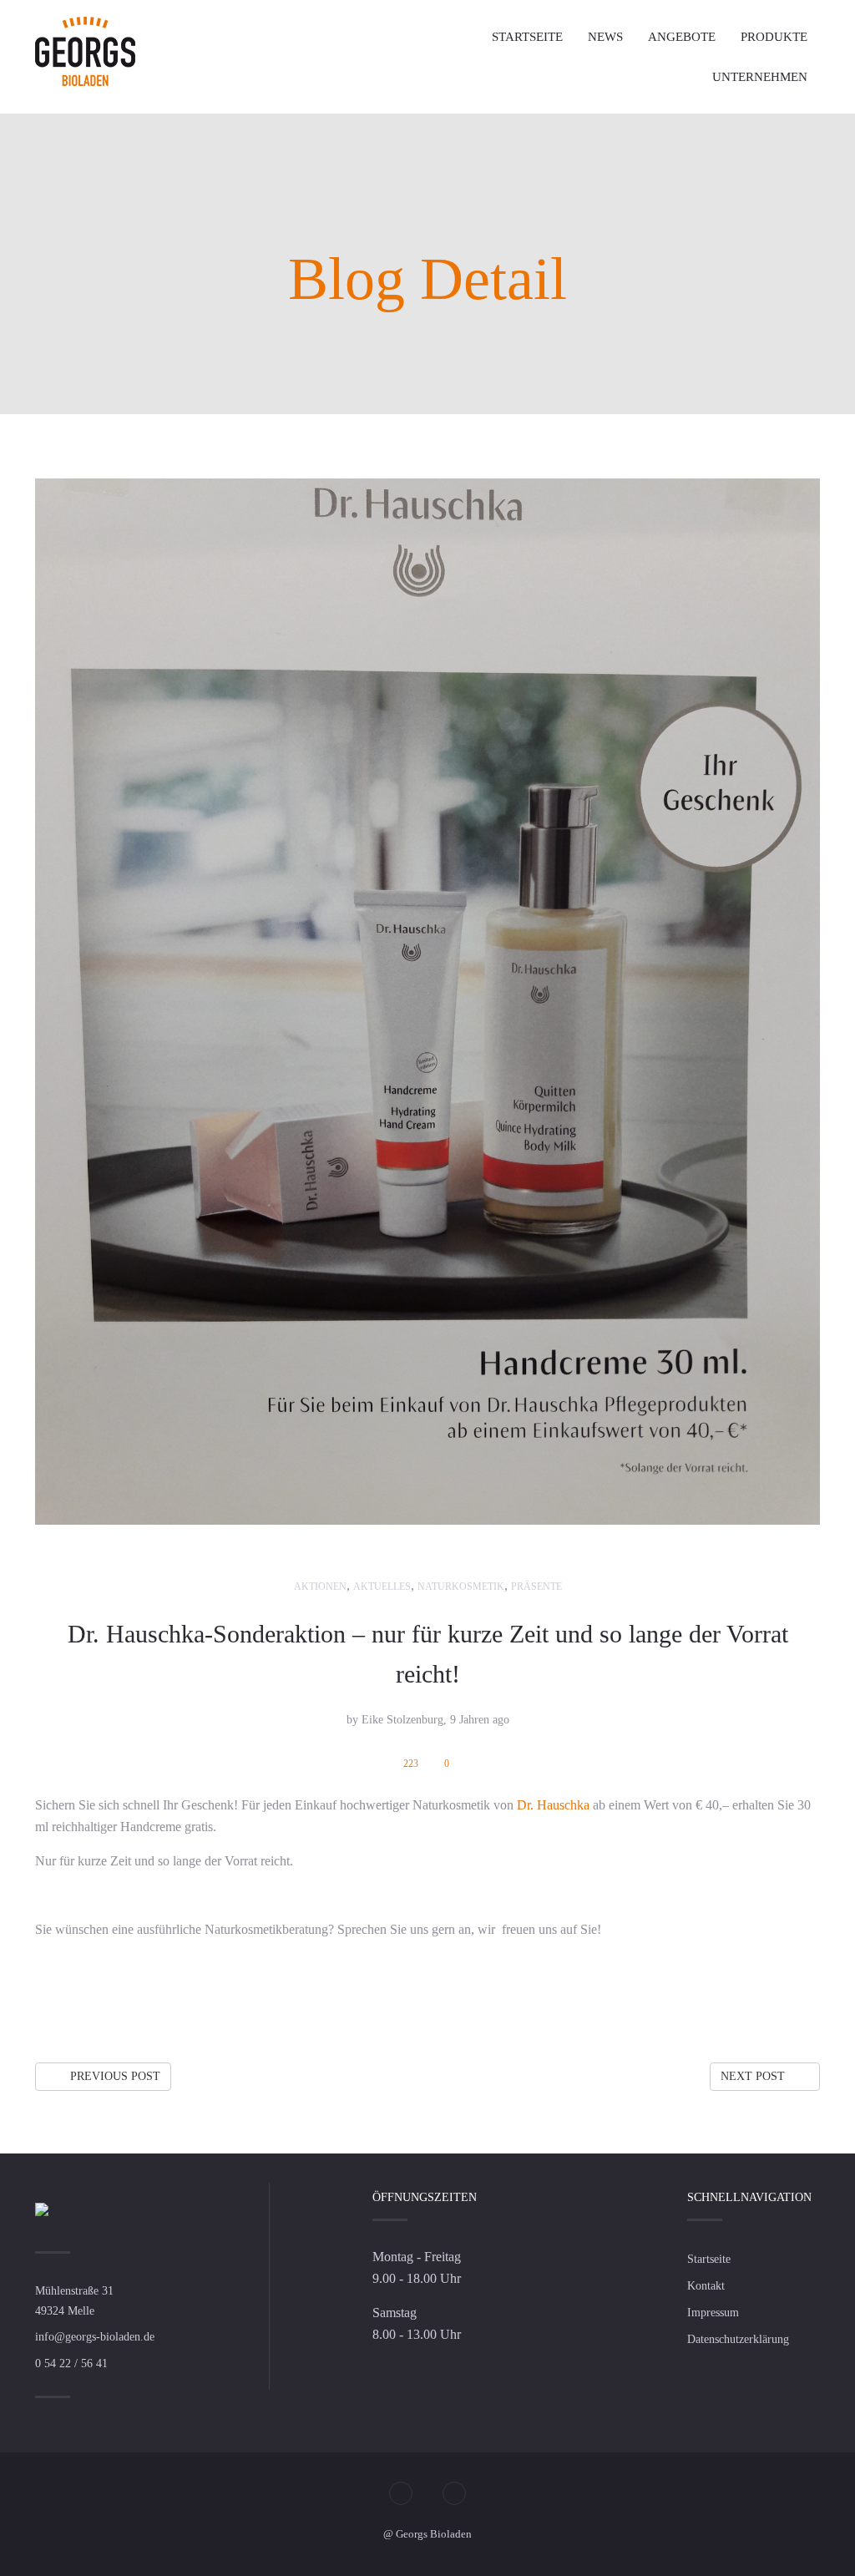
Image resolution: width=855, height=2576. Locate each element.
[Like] (777, 1997)
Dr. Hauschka (551, 1805)
